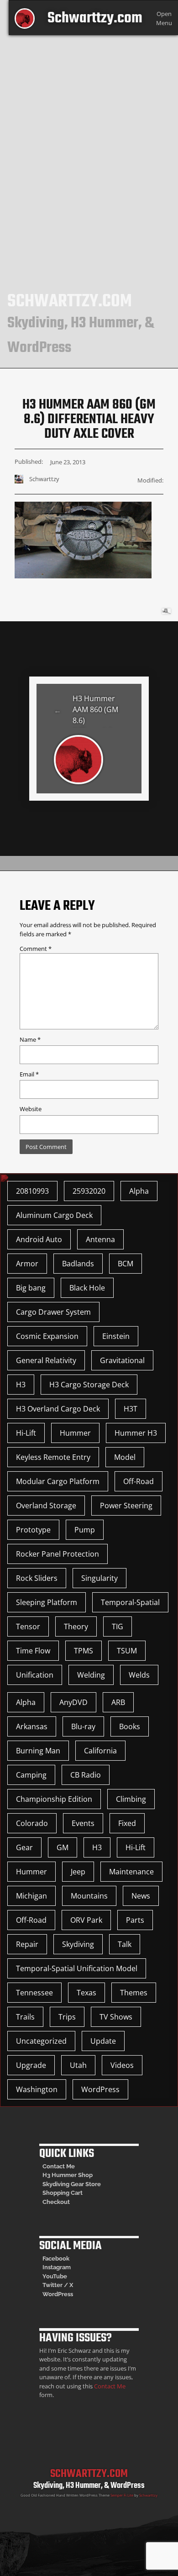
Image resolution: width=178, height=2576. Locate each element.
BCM (126, 1264)
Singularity (99, 1578)
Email (29, 1074)
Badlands (78, 1264)
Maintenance (131, 1872)
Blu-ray (83, 1726)
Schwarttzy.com (95, 18)
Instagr (52, 2267)
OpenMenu (164, 18)
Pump (85, 1530)
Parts (135, 1920)
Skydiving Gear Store (72, 2184)
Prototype (33, 1530)
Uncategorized (41, 2041)
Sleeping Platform (47, 1602)
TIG (118, 1626)
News (141, 1896)
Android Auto (39, 1239)
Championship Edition (54, 1799)
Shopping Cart (63, 2193)
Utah (78, 2065)
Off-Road (139, 1481)
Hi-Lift (26, 1433)
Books (130, 1726)
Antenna (100, 1239)
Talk (125, 1944)
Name (30, 1039)
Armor (27, 1264)
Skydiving (78, 1944)
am (66, 2267)
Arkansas (32, 1726)
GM (63, 1847)
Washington (37, 2089)
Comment (36, 949)
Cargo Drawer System (53, 1312)
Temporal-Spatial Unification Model (77, 1968)
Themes (134, 1993)
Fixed (127, 1823)
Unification (35, 1675)
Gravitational (122, 1360)
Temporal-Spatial (130, 1602)
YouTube (55, 2276)
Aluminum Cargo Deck (54, 1215)
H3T (131, 1409)
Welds (139, 1675)
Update (103, 2041)
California (100, 1751)
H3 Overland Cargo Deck (58, 1409)
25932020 (89, 1191)
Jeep (78, 1872)
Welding (91, 1675)
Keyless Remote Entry (53, 1457)
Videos (122, 2065)
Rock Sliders (37, 1578)
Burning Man (38, 1751)
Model (125, 1457)
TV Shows (116, 2017)
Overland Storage (46, 1506)
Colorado (32, 1823)
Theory (76, 1626)
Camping (31, 1775)
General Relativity (46, 1360)
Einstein (116, 1336)
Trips (67, 2017)
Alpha (139, 1191)
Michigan (31, 1896)
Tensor (28, 1626)
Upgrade (31, 2065)
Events (83, 1823)
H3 (21, 1385)
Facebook (56, 2259)
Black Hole (87, 1288)
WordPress (100, 2089)
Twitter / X (58, 2285)
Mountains (89, 1896)
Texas (86, 1993)
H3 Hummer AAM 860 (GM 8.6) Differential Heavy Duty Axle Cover (95, 711)
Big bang (31, 1288)
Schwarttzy (148, 2495)
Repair (27, 1944)
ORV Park (86, 1920)
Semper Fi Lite (122, 2495)
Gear (24, 1847)
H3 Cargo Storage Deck (89, 1385)
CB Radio (86, 1775)
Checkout (56, 2202)
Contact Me (59, 2166)
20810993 (32, 1191)
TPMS (84, 1651)
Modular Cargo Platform (58, 1481)
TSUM (127, 1651)
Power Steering (126, 1506)
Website (31, 1109)
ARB (118, 1702)
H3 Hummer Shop (68, 2175)
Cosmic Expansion (47, 1336)
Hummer (75, 1433)
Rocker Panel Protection (58, 1554)
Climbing (131, 1799)
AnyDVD (73, 1702)
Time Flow (33, 1651)
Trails (25, 2017)
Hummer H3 (136, 1433)
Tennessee (34, 1993)
